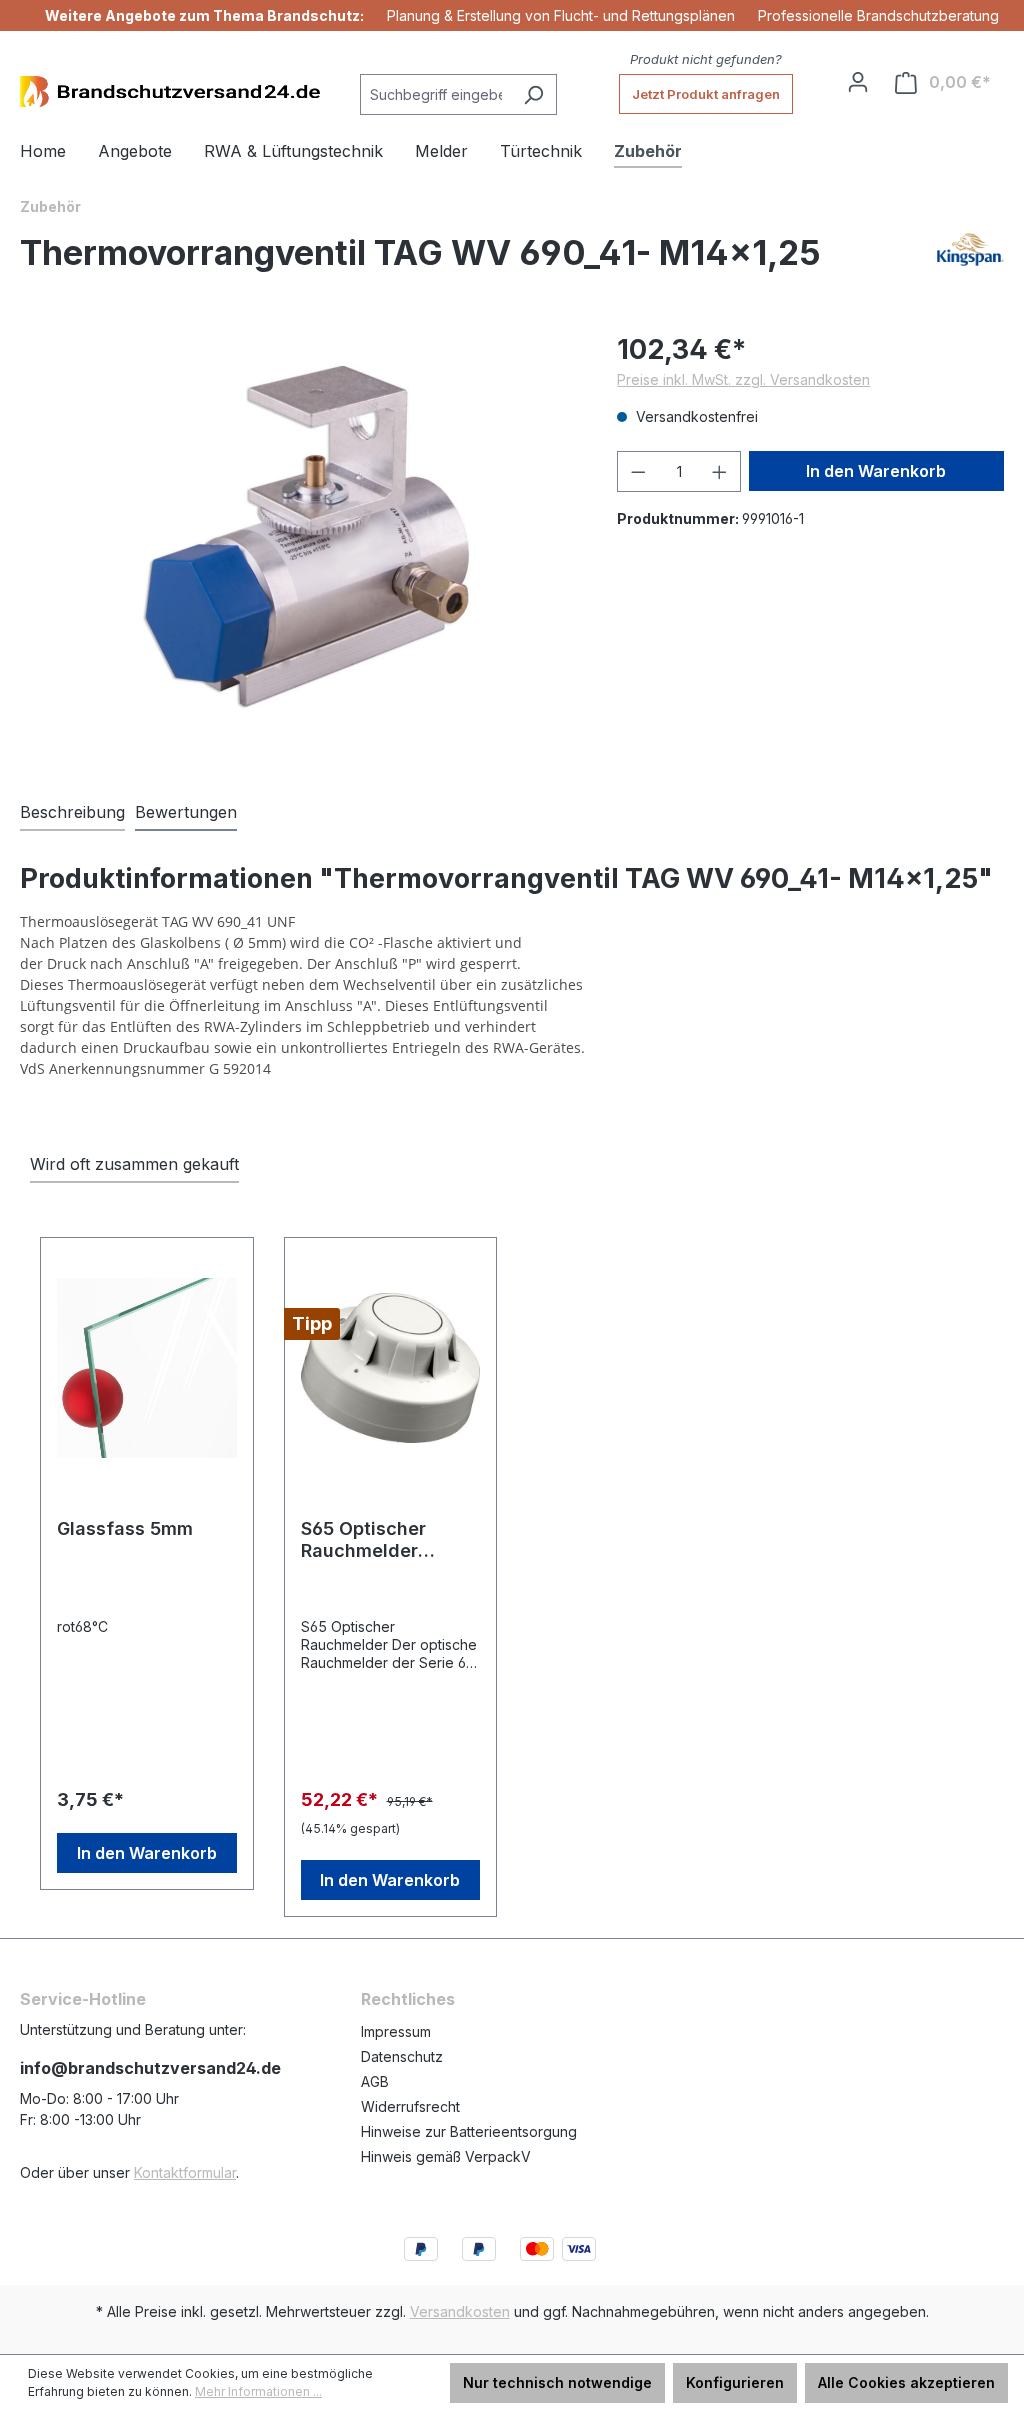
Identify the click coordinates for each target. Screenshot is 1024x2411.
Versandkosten (460, 2311)
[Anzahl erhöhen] (720, 471)
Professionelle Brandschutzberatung (878, 15)
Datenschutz (402, 2056)
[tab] (72, 813)
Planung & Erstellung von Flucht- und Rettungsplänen (561, 15)
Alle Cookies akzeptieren (906, 2382)
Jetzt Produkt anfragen (706, 94)
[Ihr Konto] (858, 82)
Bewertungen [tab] (186, 812)
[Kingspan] (970, 261)
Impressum (396, 2031)
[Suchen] (533, 94)
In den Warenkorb (876, 471)
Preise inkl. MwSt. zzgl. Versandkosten (743, 379)
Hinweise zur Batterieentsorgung (469, 2131)
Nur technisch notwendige (557, 2382)
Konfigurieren (735, 2382)
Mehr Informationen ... (258, 2391)
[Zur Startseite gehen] (170, 91)
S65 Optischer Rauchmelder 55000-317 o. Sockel (363, 1540)
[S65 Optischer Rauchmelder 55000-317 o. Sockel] (391, 1368)
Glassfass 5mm (125, 1528)
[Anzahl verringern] (638, 471)
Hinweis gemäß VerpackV (446, 2156)
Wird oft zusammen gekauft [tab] (134, 1164)
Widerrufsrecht (410, 2106)
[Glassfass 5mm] (147, 1368)
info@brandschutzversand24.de (150, 2068)
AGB (375, 2081)
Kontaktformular (185, 2172)
